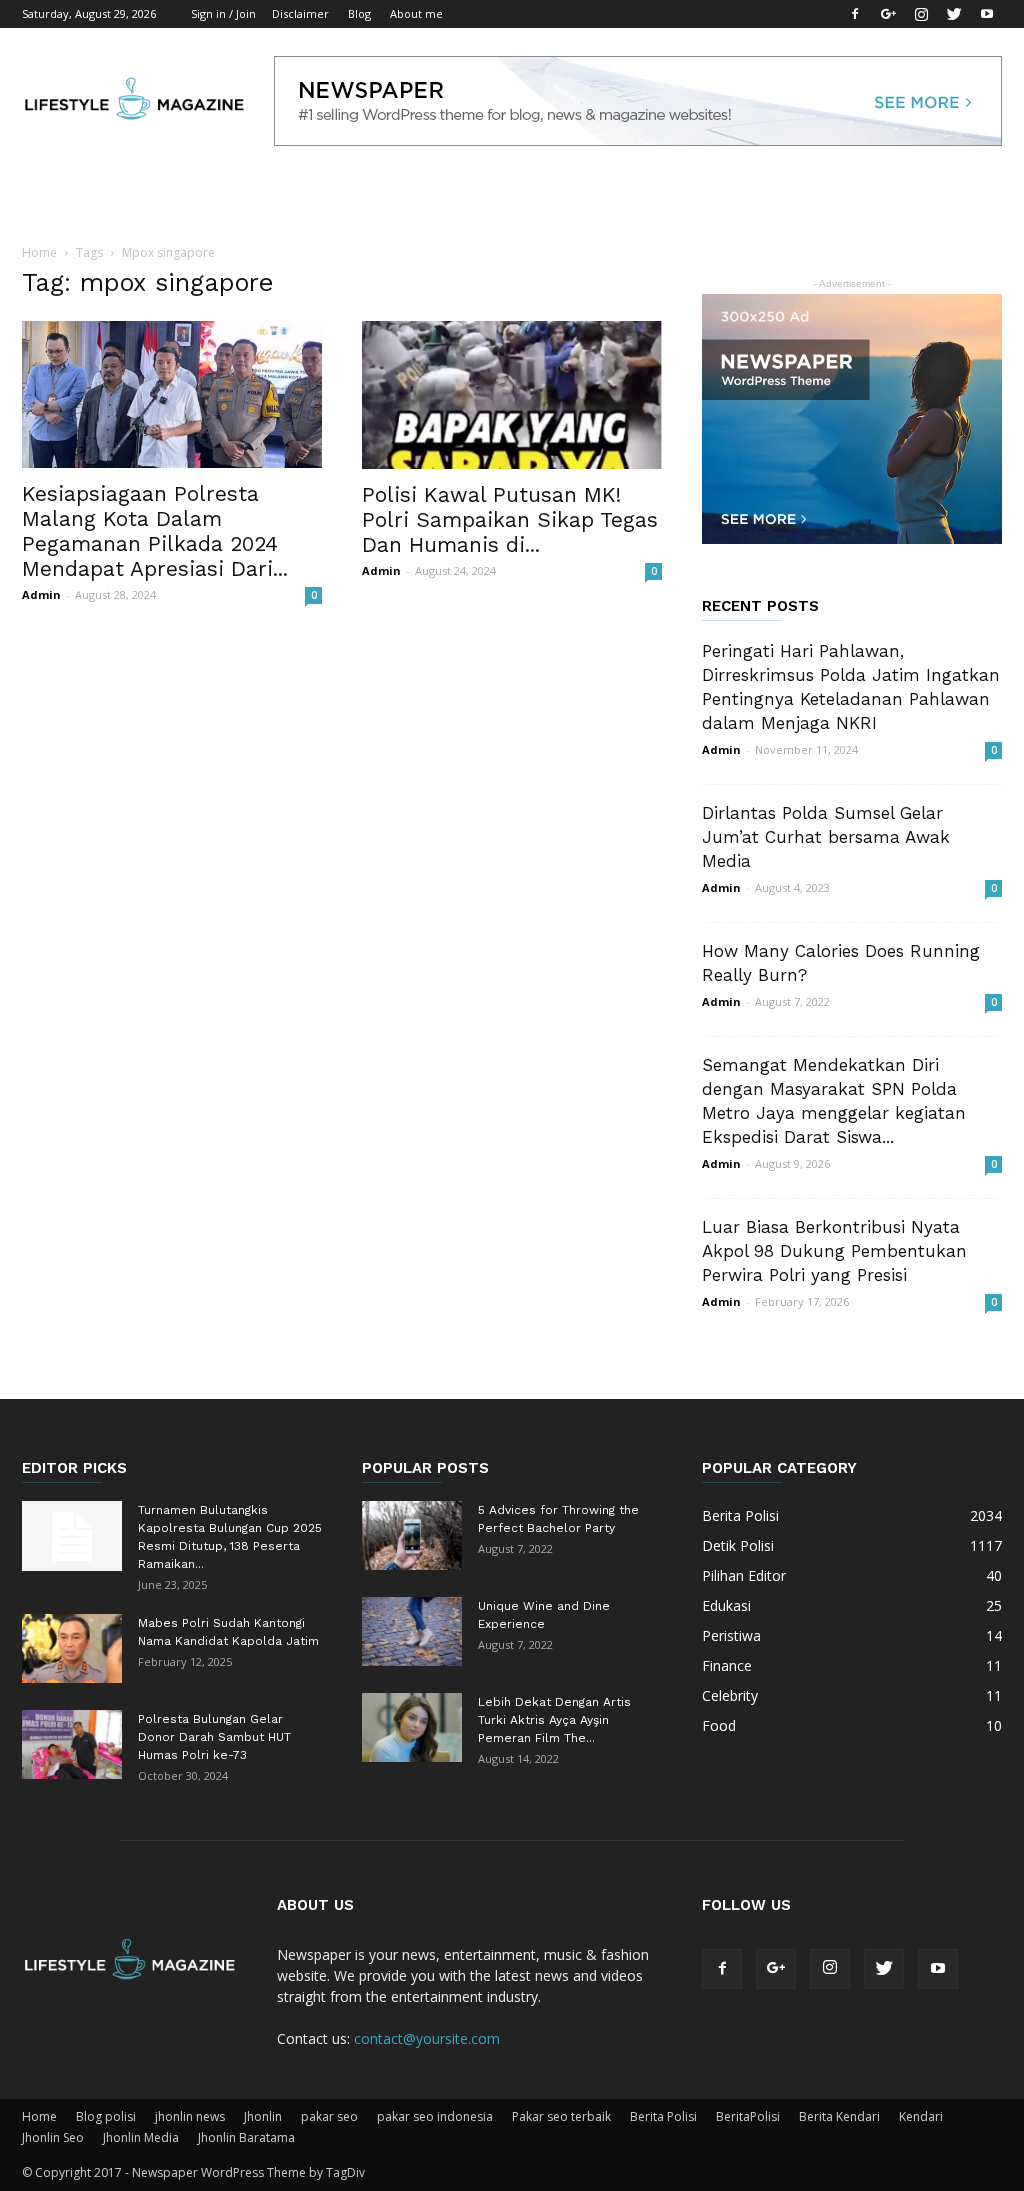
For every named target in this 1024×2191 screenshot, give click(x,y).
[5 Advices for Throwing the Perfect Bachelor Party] (412, 1535)
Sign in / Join (223, 13)
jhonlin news (190, 2116)
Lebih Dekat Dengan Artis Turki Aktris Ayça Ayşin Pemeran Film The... (554, 1720)
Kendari (921, 2116)
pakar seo (329, 2116)
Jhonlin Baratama (246, 2137)
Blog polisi (106, 2116)
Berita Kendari (839, 2116)
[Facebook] (855, 14)
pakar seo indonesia (435, 2116)
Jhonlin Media (141, 2137)
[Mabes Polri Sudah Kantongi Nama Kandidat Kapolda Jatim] (72, 1648)
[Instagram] (921, 14)
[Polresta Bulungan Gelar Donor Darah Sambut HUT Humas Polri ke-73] (72, 1744)
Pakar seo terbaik (561, 2116)
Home (39, 252)
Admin (41, 594)
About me (416, 13)
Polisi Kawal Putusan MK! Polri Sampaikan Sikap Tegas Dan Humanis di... (510, 519)
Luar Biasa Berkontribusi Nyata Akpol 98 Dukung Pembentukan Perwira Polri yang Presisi (834, 1251)
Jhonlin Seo (53, 2137)
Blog (359, 13)
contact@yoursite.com (427, 2038)
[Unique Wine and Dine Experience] (412, 1631)
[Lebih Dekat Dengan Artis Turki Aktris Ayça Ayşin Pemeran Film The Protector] (412, 1727)
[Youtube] (987, 14)
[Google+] (888, 14)
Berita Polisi (663, 2116)
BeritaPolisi (748, 2116)
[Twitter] (954, 14)
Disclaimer (300, 13)
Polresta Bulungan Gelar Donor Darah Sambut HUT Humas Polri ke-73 (214, 1737)
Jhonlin (263, 2116)
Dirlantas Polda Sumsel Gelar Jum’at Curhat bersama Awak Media (826, 837)
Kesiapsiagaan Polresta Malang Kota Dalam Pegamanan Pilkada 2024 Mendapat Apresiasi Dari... (155, 531)
